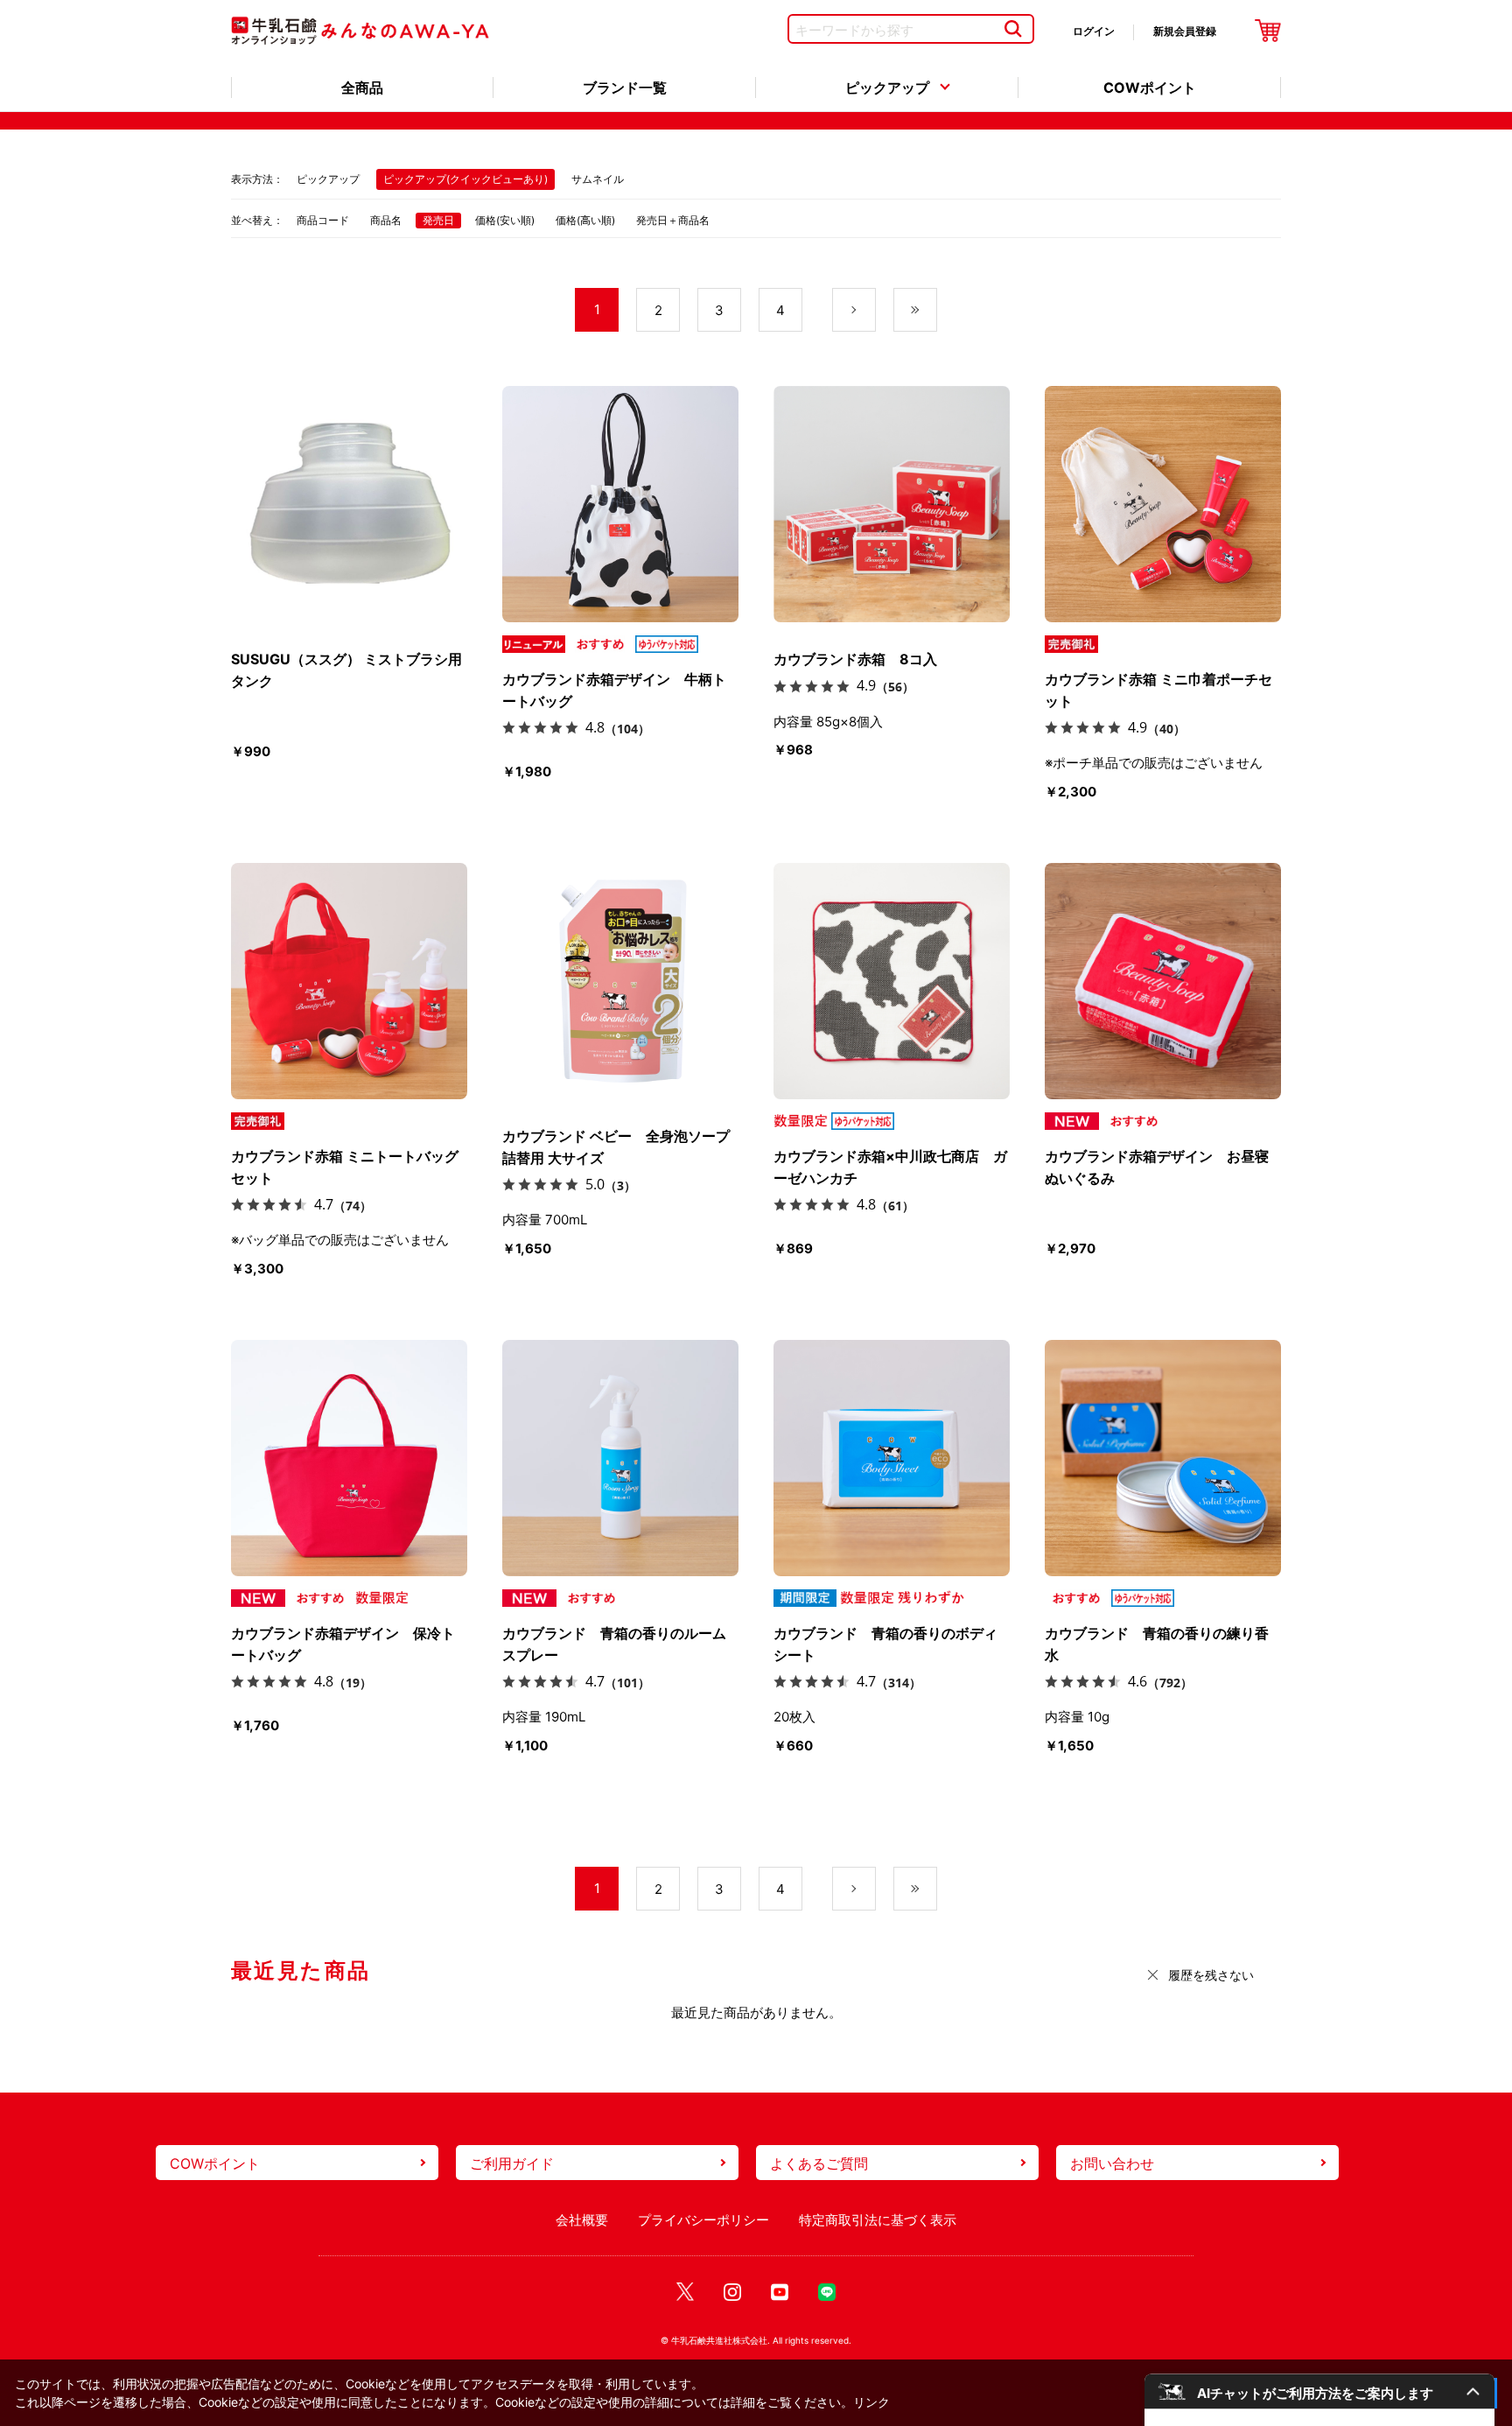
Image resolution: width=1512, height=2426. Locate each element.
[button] (1319, 2391)
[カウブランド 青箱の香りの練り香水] (1163, 1458)
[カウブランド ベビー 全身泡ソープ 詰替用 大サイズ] (620, 981)
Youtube (780, 2293)
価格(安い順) (505, 220)
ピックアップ (887, 88)
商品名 (386, 220)
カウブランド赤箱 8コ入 (855, 659)
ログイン (1094, 31)
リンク (871, 2402)
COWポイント (1150, 88)
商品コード (323, 220)
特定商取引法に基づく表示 (878, 2220)
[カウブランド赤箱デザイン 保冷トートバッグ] (349, 1458)
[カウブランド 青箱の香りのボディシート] (892, 1458)
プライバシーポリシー (703, 2220)
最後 (937, 310)
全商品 (362, 88)
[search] (1013, 29)
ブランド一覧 (625, 88)
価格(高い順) (585, 220)
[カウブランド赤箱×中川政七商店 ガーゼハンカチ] (892, 981)
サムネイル (598, 179)
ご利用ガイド (512, 2163)
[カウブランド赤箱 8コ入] (892, 504)
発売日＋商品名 (673, 220)
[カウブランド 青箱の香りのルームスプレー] (620, 1458)
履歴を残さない (1211, 1975)
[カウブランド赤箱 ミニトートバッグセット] (349, 981)
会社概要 (582, 2220)
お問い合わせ (1112, 2163)
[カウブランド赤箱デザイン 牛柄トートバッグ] (620, 504)
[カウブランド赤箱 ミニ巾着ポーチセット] (1163, 504)
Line (827, 2293)
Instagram (732, 2293)
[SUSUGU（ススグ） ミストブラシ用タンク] (349, 504)
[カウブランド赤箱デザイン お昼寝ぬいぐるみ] (1163, 981)
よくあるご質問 (819, 2163)
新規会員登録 (1185, 31)
